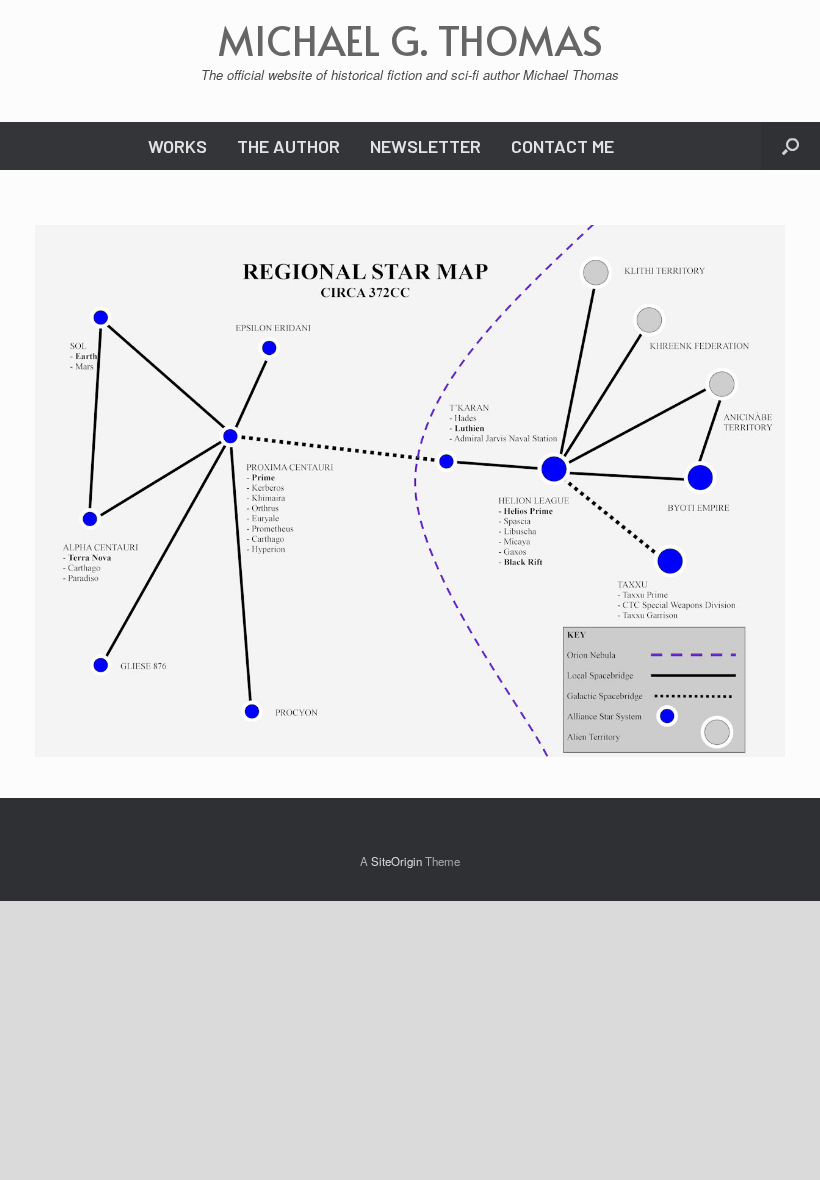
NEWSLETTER (425, 146)
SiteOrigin (396, 861)
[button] (790, 146)
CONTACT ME (562, 146)
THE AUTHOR (288, 146)
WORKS (177, 146)
